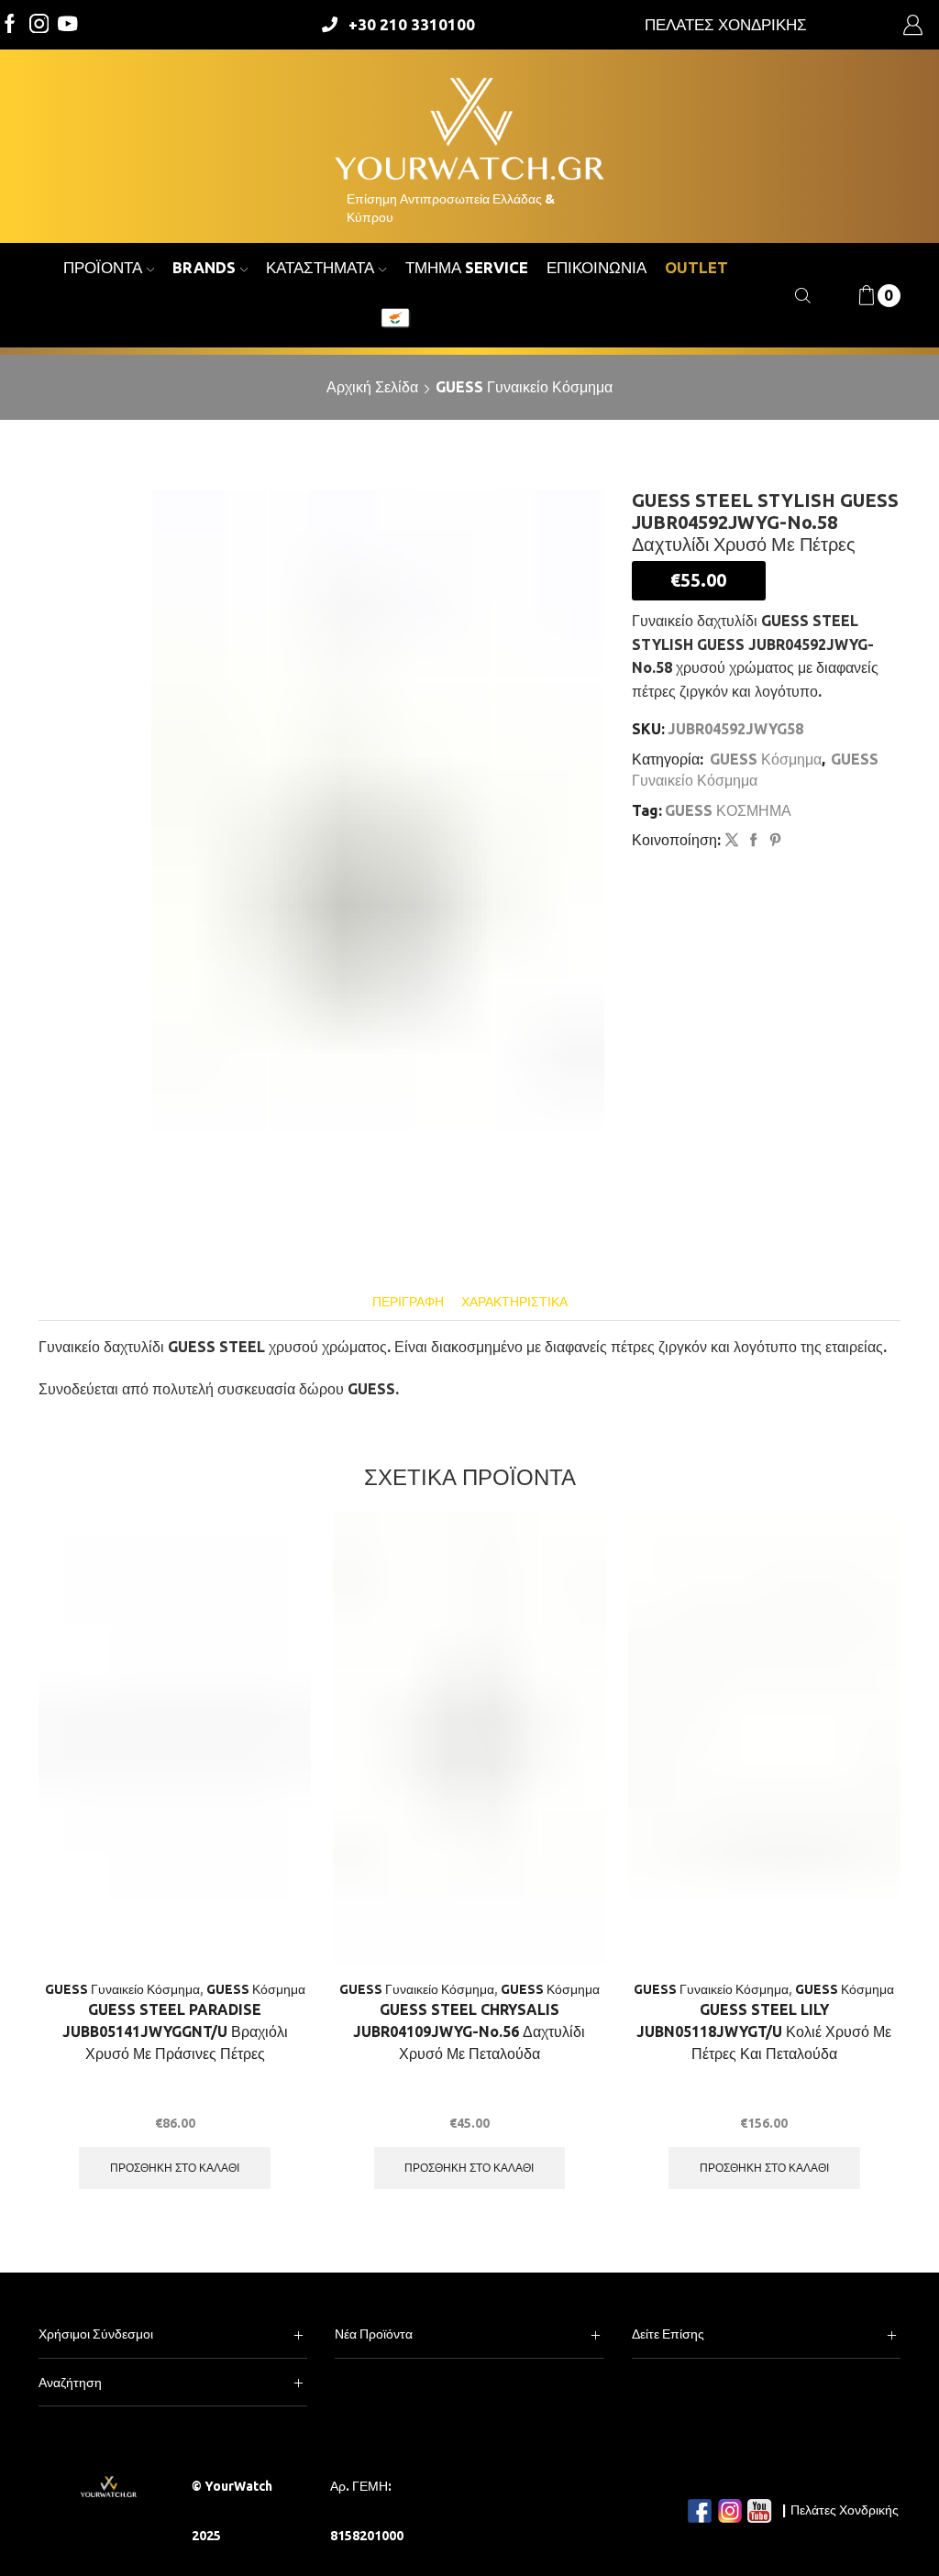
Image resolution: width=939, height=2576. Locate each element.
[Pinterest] (773, 841)
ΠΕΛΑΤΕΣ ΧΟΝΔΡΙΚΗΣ (726, 24)
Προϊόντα (103, 267)
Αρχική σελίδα (372, 387)
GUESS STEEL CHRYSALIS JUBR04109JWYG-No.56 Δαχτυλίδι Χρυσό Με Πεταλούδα (469, 2031)
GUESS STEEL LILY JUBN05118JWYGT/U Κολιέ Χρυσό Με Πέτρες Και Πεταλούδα (764, 2031)
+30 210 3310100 (412, 24)
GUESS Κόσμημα (766, 759)
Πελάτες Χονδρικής (845, 2510)
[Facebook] (10, 25)
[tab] (408, 1302)
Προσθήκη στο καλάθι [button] (175, 2168)
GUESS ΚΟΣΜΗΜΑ (728, 810)
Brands (204, 267)
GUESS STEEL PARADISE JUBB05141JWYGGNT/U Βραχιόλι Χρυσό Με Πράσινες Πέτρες (175, 2031)
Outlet (696, 267)
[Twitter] (68, 25)
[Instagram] (39, 25)
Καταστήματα (320, 267)
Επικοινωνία (597, 267)
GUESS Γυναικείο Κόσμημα (524, 387)
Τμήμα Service (467, 267)
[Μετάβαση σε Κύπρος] (395, 320)
